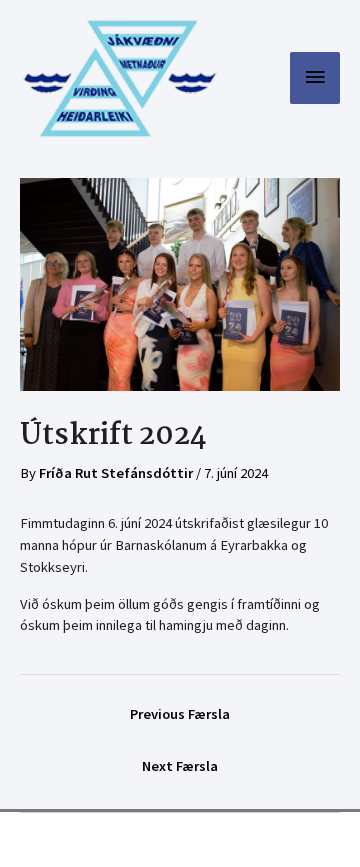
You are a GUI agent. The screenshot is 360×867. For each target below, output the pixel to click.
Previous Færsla (180, 714)
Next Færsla (180, 766)
